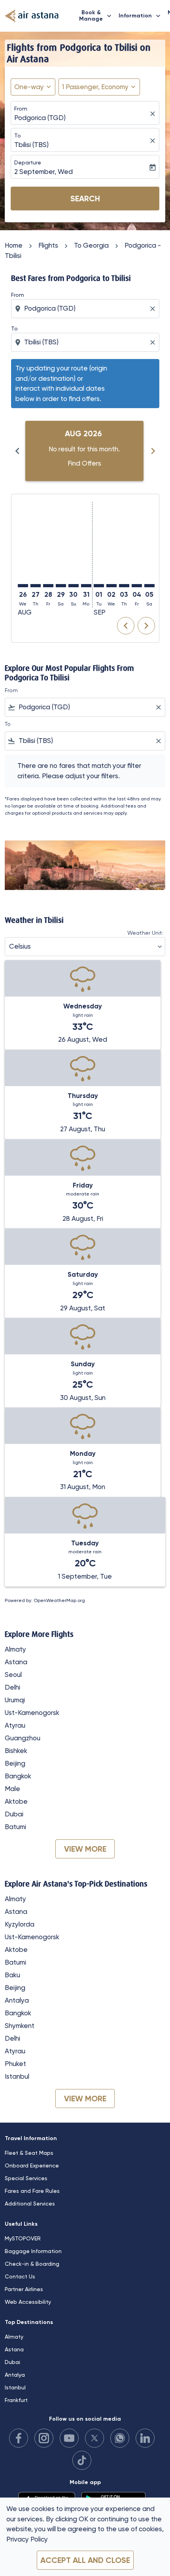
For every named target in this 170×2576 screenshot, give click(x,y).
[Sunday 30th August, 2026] (74, 586)
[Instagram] (44, 2438)
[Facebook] (19, 2438)
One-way (29, 87)
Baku (12, 1975)
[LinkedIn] (145, 2438)
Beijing (15, 1763)
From (21, 109)
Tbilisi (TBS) (31, 145)
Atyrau (15, 1725)
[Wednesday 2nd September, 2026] (111, 586)
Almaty (15, 1649)
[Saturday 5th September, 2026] (149, 586)
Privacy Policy (27, 2539)
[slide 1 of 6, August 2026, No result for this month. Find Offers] (84, 451)
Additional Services (30, 2204)
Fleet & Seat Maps (29, 2153)
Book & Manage (96, 16)
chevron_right (153, 451)
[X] (94, 2438)
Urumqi (15, 1700)
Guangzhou (23, 1738)
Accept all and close (85, 2560)
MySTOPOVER (23, 2238)
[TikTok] (82, 2460)
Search (85, 199)
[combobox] (86, 309)
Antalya (17, 2000)
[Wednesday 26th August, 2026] (23, 586)
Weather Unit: (145, 933)
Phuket (15, 2064)
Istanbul (17, 2076)
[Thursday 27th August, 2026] (36, 586)
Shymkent (20, 2026)
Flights (48, 245)
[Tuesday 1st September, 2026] (99, 586)
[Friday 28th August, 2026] (48, 586)
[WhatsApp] (120, 2438)
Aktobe (16, 1801)
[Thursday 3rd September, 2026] (124, 586)
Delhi (12, 1687)
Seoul (13, 1675)
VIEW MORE (85, 1849)
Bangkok (18, 1776)
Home (14, 245)
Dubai (14, 1814)
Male (12, 1789)
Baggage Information (33, 2251)
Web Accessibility (28, 2302)
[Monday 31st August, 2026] (86, 586)
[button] (99, 87)
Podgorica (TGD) (40, 118)
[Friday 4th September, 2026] (137, 586)
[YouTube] (69, 2438)
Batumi (15, 1827)
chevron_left (17, 451)
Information (140, 16)
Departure (28, 162)
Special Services (26, 2178)
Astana (16, 1662)
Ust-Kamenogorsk (32, 1713)
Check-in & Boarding (32, 2264)
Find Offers (84, 463)
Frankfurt (16, 2400)
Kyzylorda (20, 1924)
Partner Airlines (24, 2289)
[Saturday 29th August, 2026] (61, 586)
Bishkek (16, 1751)
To (18, 136)
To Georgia (91, 245)
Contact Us (20, 2276)
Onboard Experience (32, 2165)
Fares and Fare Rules (32, 2191)
